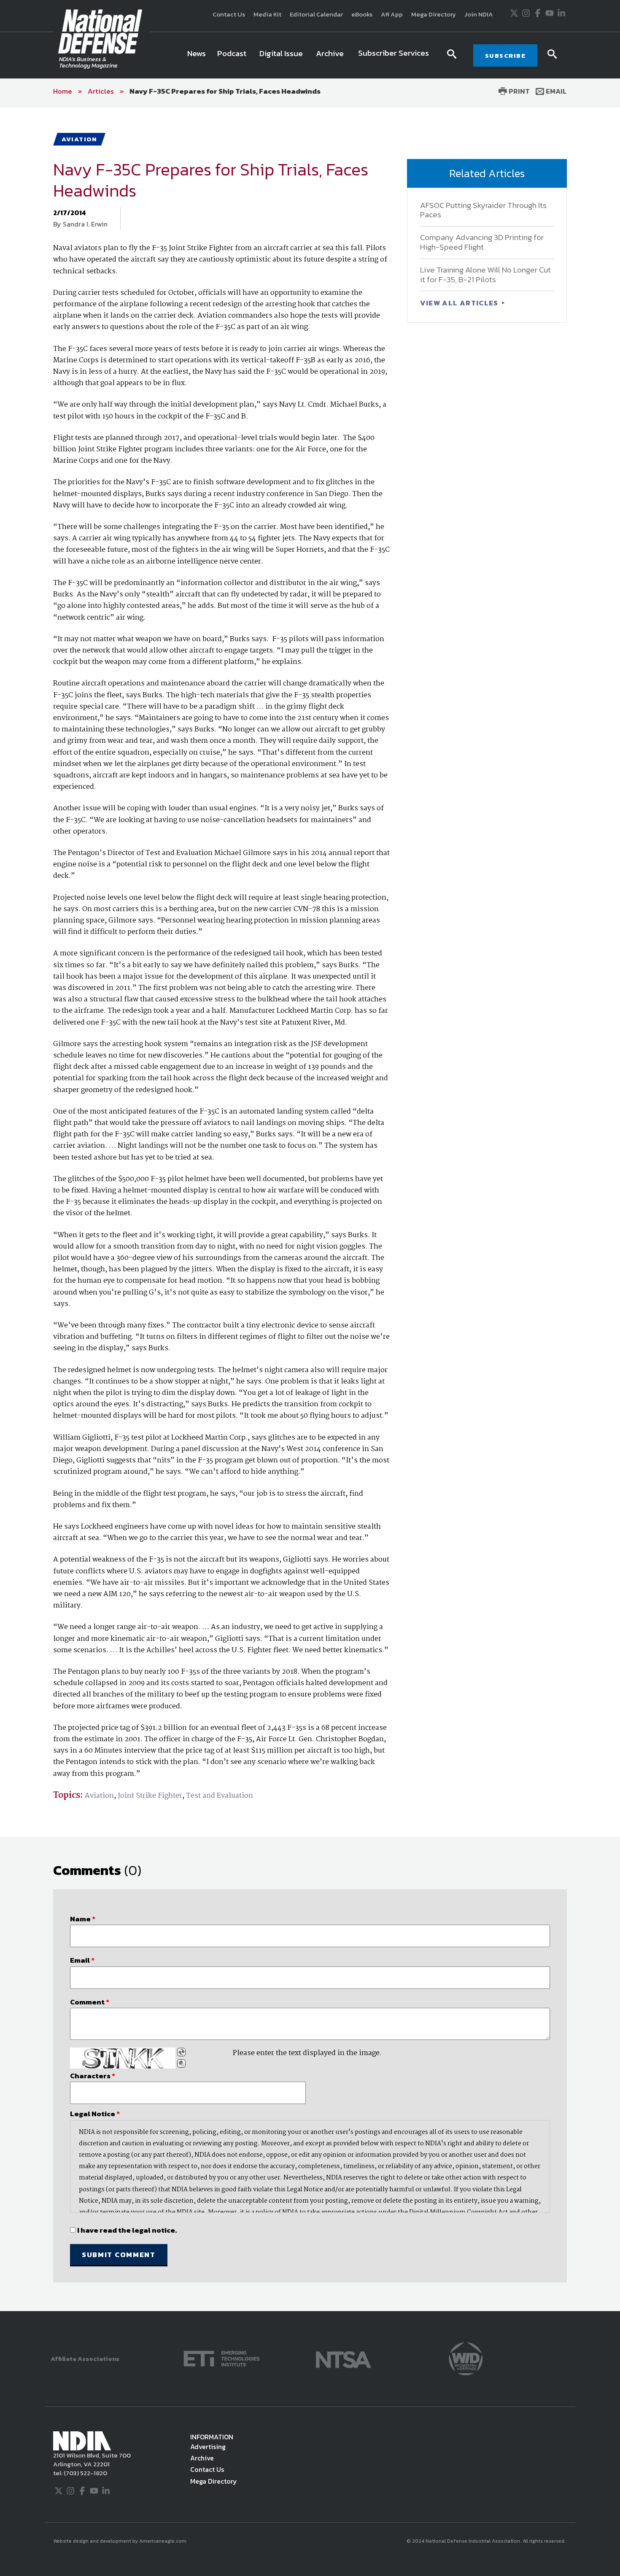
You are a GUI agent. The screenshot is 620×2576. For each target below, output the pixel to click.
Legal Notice (95, 2114)
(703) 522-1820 (85, 2473)
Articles (101, 91)
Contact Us (229, 14)
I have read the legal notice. (127, 2230)
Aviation (99, 1796)
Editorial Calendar (316, 14)
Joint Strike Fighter (150, 1796)
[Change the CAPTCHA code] (181, 2052)
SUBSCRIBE (505, 55)
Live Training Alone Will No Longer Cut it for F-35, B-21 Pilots (485, 275)
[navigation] (310, 55)
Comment (90, 2002)
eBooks (362, 14)
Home (63, 91)
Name (83, 1919)
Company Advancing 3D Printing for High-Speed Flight (482, 242)
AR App (392, 14)
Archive (202, 2458)
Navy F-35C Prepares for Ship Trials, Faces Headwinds (225, 91)
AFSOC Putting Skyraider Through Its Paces (483, 210)
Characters (93, 2076)
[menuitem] (197, 55)
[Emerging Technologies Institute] (222, 2358)
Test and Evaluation (220, 1796)
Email (555, 91)
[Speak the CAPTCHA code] (181, 2063)
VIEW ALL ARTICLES (460, 303)
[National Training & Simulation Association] (344, 2358)
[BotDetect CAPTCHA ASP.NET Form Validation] (123, 2058)
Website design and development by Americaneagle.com (120, 2541)
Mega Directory (434, 14)
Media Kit (267, 14)
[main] (310, 1209)
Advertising (208, 2447)
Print (518, 91)
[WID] (466, 2358)
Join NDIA (479, 14)
